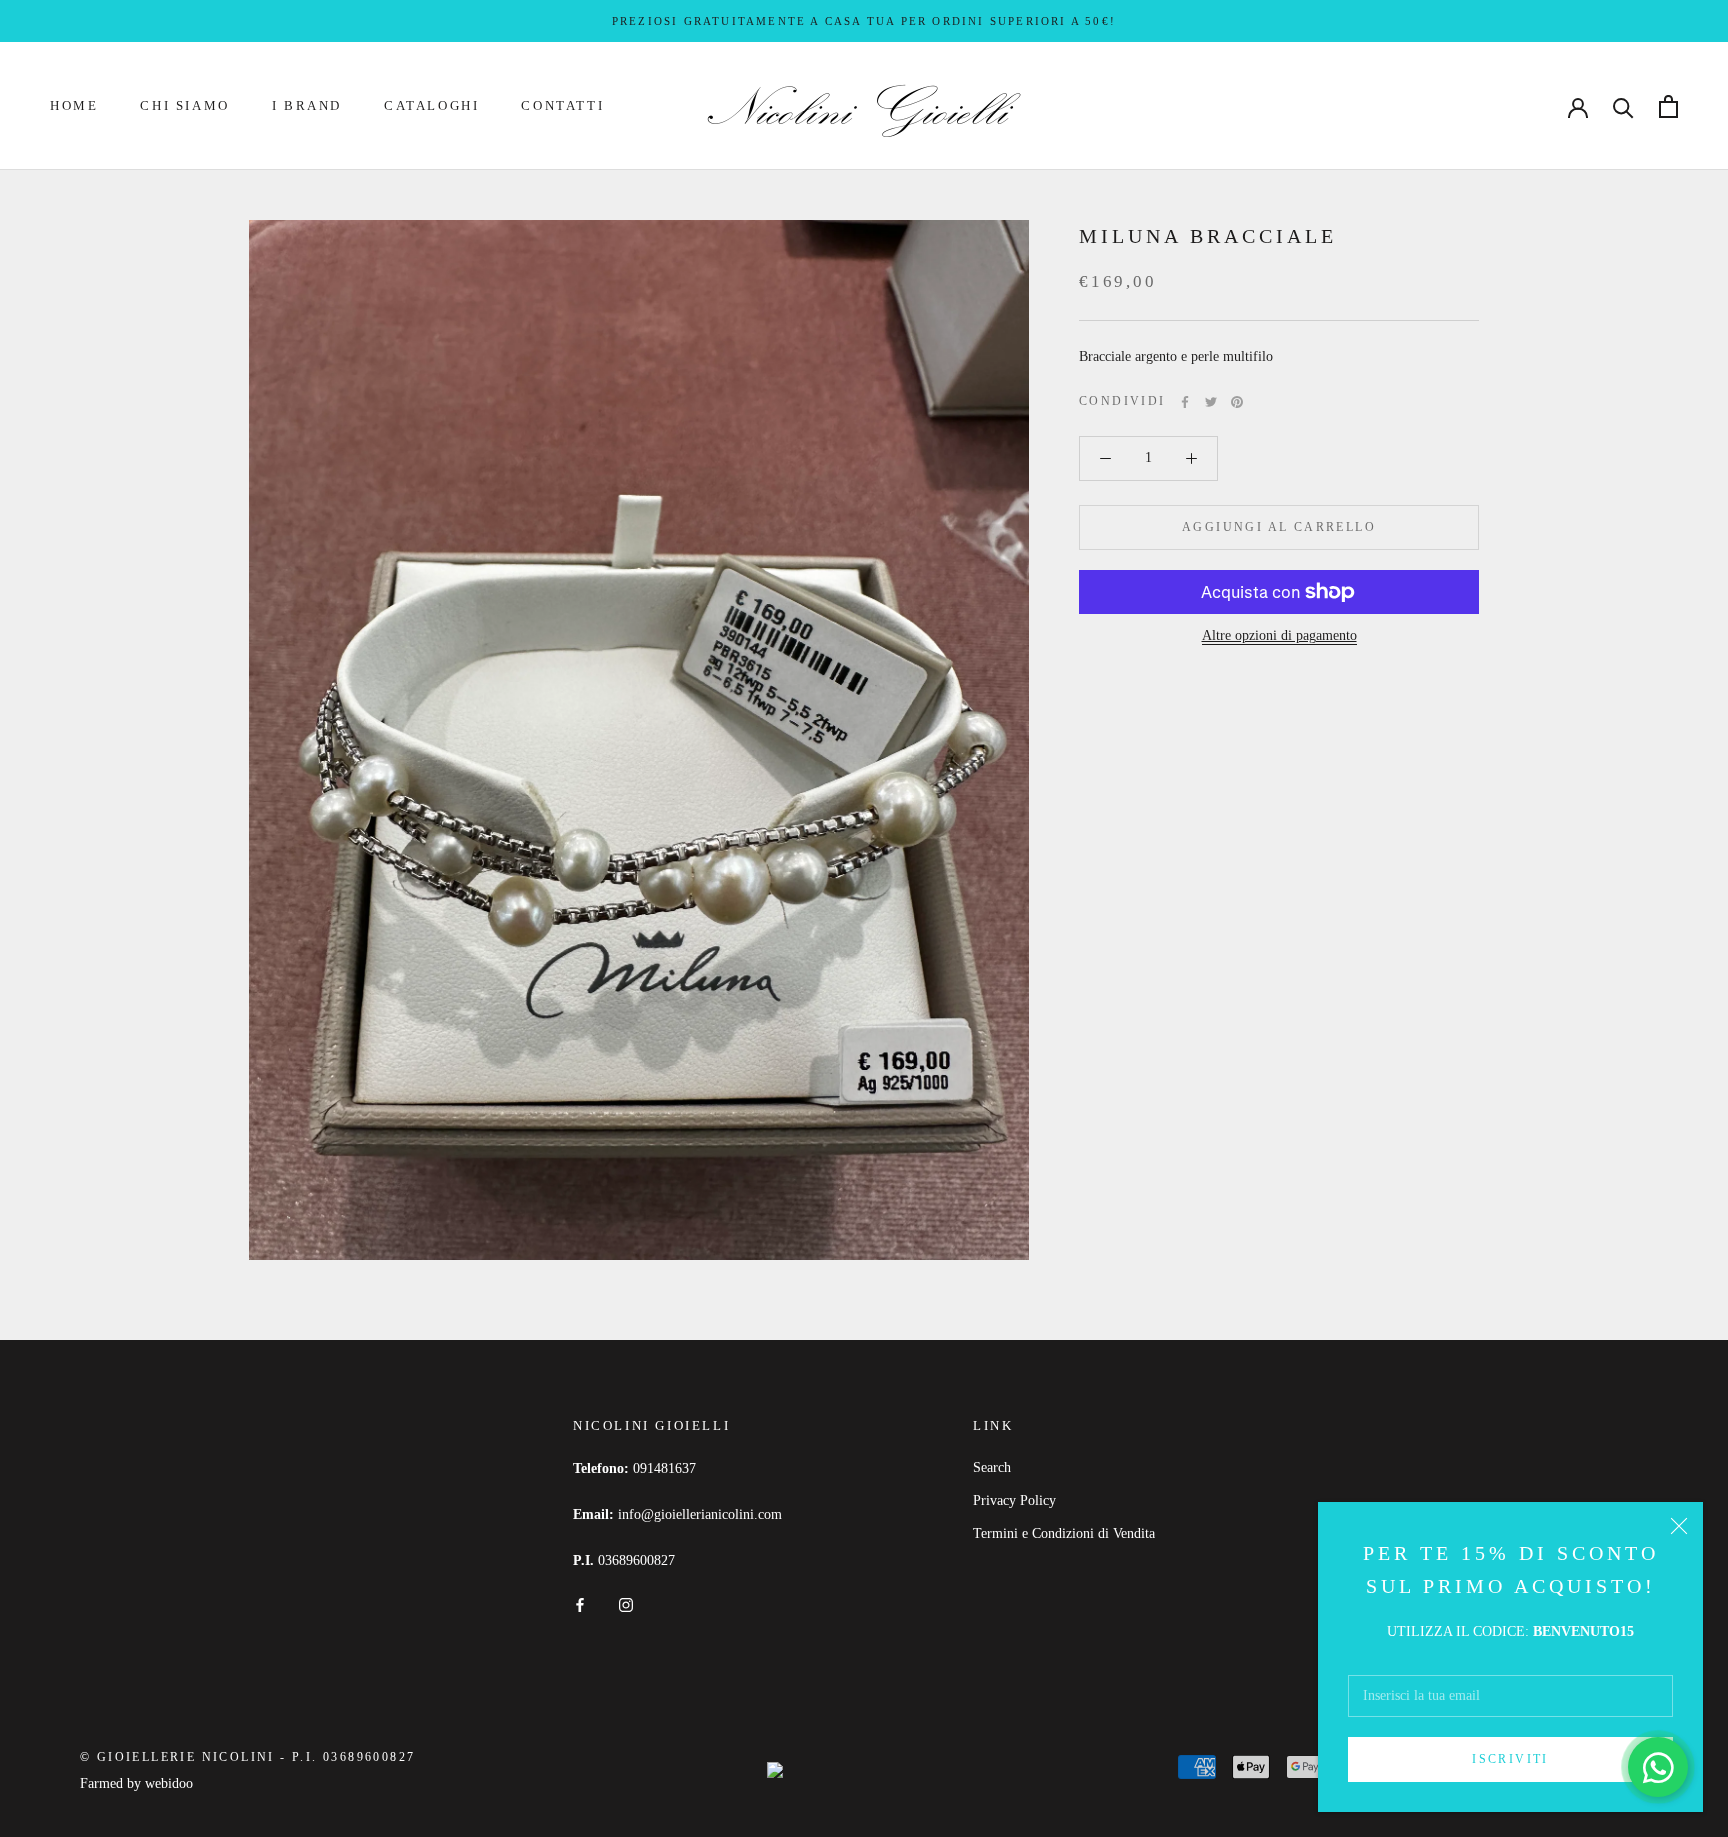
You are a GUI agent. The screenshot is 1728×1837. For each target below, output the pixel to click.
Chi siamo (184, 106)
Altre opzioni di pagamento (1279, 635)
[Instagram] (626, 1603)
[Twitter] (1211, 402)
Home (74, 106)
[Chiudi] (1679, 1526)
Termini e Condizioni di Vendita (1064, 1533)
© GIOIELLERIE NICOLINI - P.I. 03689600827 (247, 1757)
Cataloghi (431, 106)
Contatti (562, 106)
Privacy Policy (1014, 1500)
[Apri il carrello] (1668, 106)
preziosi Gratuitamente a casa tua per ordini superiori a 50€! (864, 21)
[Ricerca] (1623, 106)
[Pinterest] (1237, 402)
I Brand (307, 106)
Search (992, 1467)
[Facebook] (1185, 402)
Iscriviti (1510, 1759)
